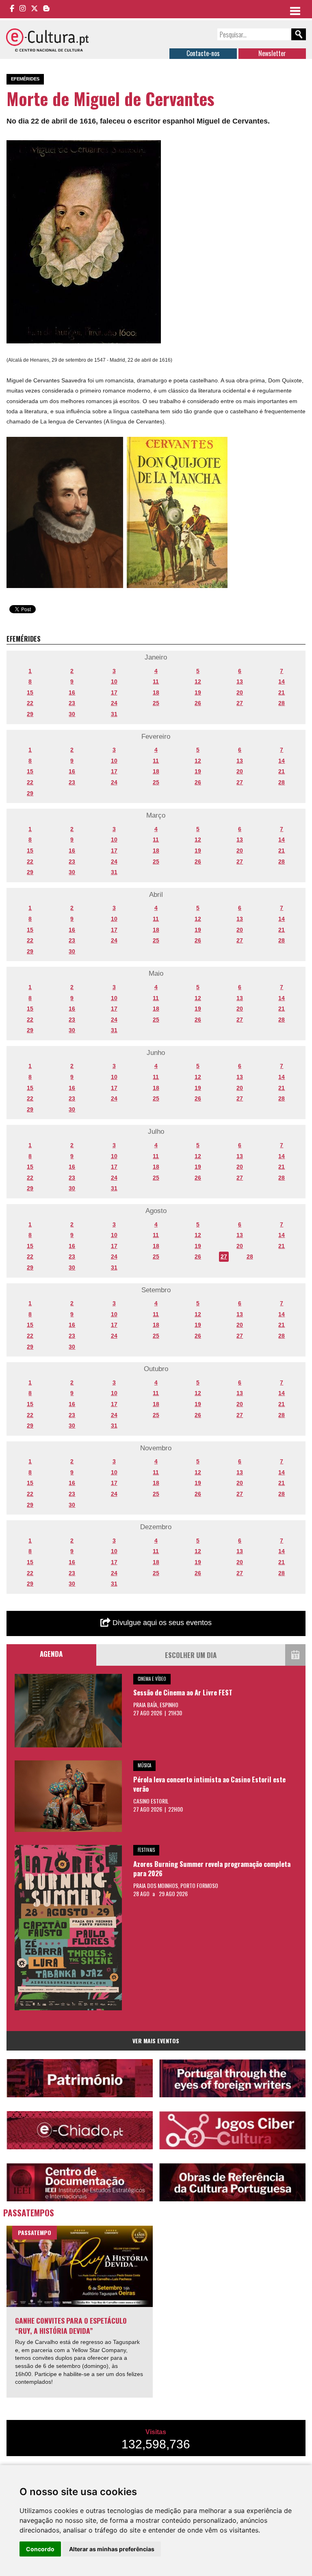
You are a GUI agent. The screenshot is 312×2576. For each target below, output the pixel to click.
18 (156, 692)
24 (114, 703)
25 (156, 703)
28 (282, 703)
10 (114, 681)
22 (30, 703)
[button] (154, 148)
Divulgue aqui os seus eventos (161, 1623)
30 (72, 714)
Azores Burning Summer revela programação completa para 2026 (212, 1869)
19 (198, 692)
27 (240, 703)
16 (72, 692)
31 (114, 714)
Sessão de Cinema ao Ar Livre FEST (183, 1692)
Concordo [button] (40, 2549)
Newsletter (272, 53)
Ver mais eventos (156, 2041)
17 (114, 692)
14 (282, 681)
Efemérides (25, 79)
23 (72, 703)
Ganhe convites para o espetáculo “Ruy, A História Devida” (71, 2325)
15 (30, 692)
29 (30, 714)
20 (240, 692)
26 (198, 703)
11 (156, 681)
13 (240, 681)
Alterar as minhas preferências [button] (112, 2549)
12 (198, 681)
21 (282, 692)
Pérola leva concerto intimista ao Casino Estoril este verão (209, 1784)
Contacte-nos (203, 53)
